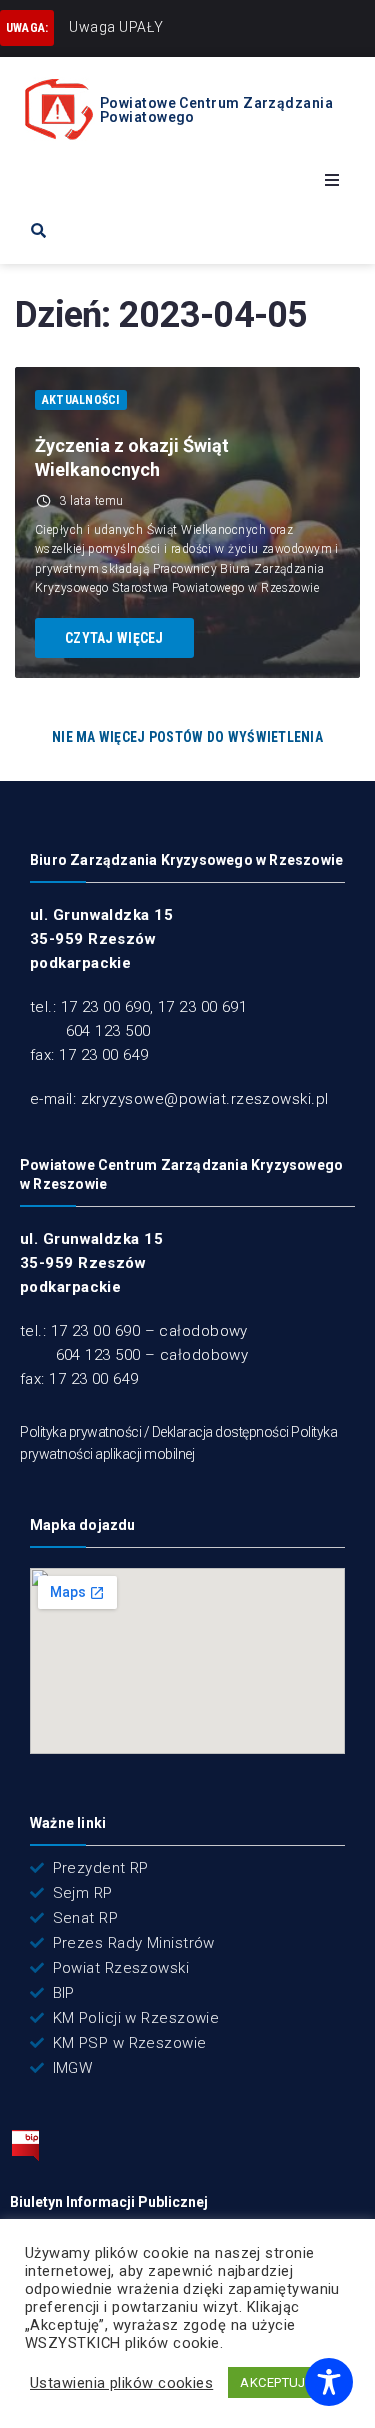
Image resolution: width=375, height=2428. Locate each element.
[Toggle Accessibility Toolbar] (329, 2382)
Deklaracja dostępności (220, 1432)
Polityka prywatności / (86, 1432)
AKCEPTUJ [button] (273, 2382)
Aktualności (81, 400)
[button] (332, 180)
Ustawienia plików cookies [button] (121, 2383)
